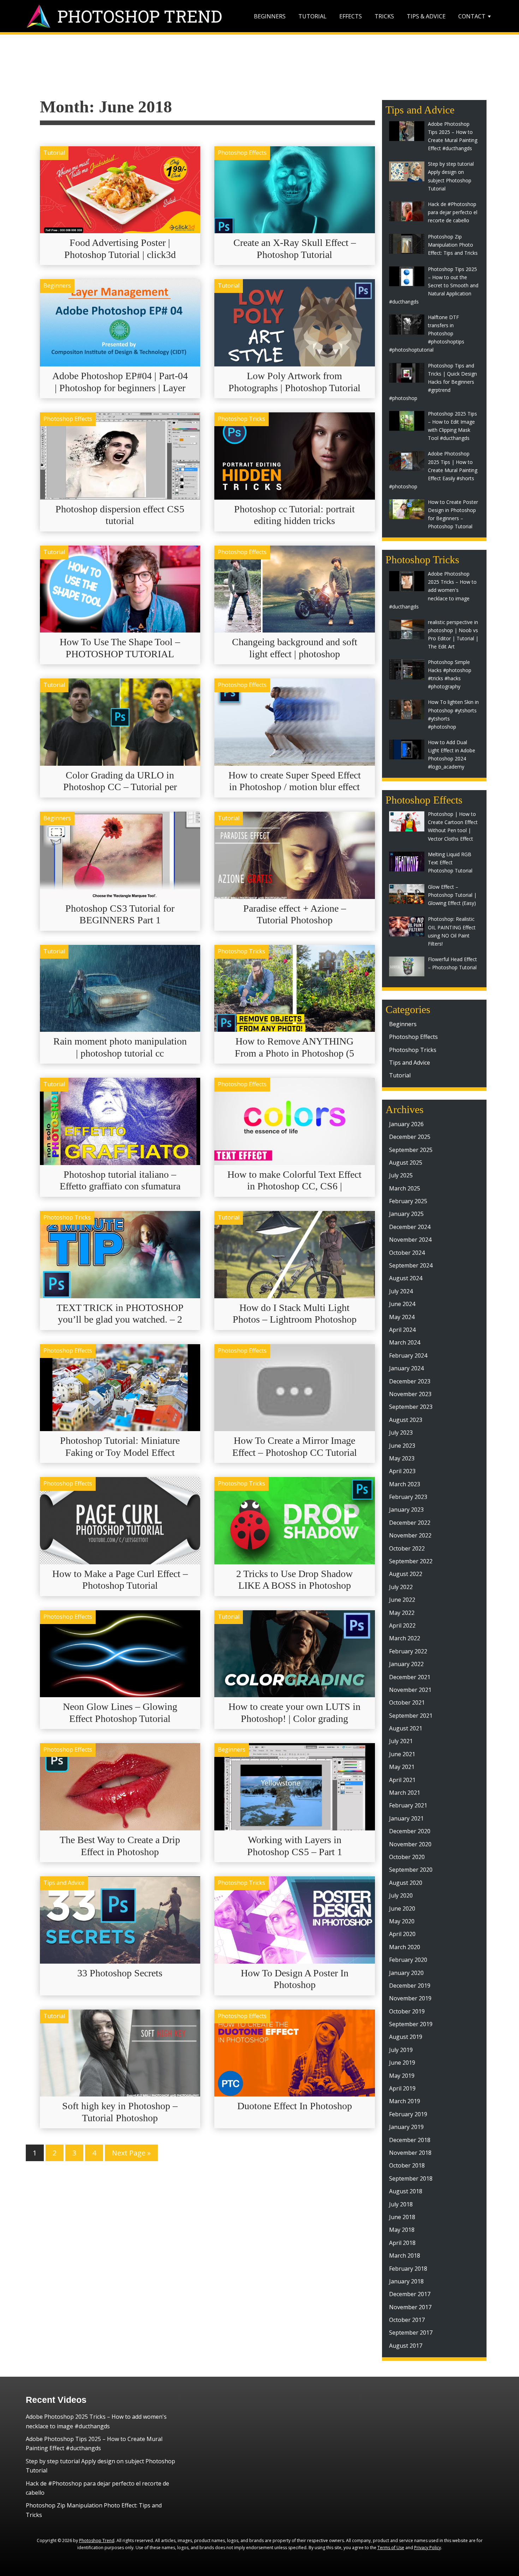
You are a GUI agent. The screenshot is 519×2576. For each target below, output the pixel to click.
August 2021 (406, 1728)
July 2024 (401, 1291)
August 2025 (406, 1163)
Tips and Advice (64, 1883)
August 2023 (406, 1420)
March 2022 (405, 1638)
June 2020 (402, 1909)
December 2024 (410, 1227)
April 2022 (402, 1625)
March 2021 (405, 1793)
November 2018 (410, 2153)
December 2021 (410, 1677)
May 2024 (402, 1317)
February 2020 (408, 1960)
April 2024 (402, 1330)
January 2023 (406, 1510)
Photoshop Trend (97, 2540)
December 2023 (410, 1381)
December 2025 (410, 1137)
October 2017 (407, 2320)
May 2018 (402, 2230)
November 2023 (410, 1394)
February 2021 (408, 1805)
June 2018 (402, 2217)
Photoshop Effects (242, 153)
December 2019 (410, 1986)
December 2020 (410, 1831)
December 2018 (410, 2140)
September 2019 (411, 2024)
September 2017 (411, 2333)
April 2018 (402, 2243)
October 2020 (407, 1857)
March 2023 (405, 1484)
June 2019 (402, 2063)
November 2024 (410, 1240)
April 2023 (402, 1471)
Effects (351, 16)
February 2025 (408, 1201)
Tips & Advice (426, 16)
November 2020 (410, 1844)
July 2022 (401, 1587)
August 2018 (406, 2191)
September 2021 (411, 1716)
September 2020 (411, 1870)
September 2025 (411, 1150)
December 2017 (410, 2294)
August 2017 (406, 2346)
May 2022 (402, 1613)
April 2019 (402, 2088)
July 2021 (401, 1741)
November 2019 (410, 1998)
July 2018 (401, 2204)
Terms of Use (391, 2548)
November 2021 (410, 1690)
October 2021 (407, 1702)
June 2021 (402, 1754)
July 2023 (401, 1433)
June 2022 (402, 1600)
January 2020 (406, 1973)
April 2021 (402, 1780)
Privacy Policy (428, 2548)
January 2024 (406, 1368)
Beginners (270, 16)
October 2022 (407, 1548)
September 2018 (411, 2178)
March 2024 (405, 1342)
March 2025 (405, 1188)
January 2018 (406, 2281)
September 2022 (411, 1561)
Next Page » (131, 2153)
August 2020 (406, 1883)
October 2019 (407, 2011)
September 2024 (411, 1265)
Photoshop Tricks (241, 419)
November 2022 (410, 1535)
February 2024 (408, 1355)
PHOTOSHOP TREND (140, 16)
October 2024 (407, 1253)
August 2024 (406, 1278)
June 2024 (402, 1304)
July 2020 (401, 1895)
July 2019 (401, 2050)
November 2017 (410, 2307)
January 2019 (406, 2127)
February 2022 (408, 1651)
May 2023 (402, 1458)
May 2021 (402, 1767)
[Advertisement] (259, 69)
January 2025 (406, 1214)
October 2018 (407, 2165)
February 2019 (408, 2114)
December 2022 (410, 1523)
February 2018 (408, 2269)
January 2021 (406, 1818)
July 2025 (401, 1175)
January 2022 (406, 1664)
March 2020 (405, 1947)
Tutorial (312, 16)
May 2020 (402, 1921)
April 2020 (402, 1934)
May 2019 (402, 2076)
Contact (472, 16)
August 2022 (406, 1574)
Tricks (384, 16)
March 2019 (405, 2101)
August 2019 (406, 2037)
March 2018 (405, 2256)
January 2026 (406, 1124)
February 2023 (408, 1497)
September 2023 (411, 1407)
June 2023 (402, 1446)
